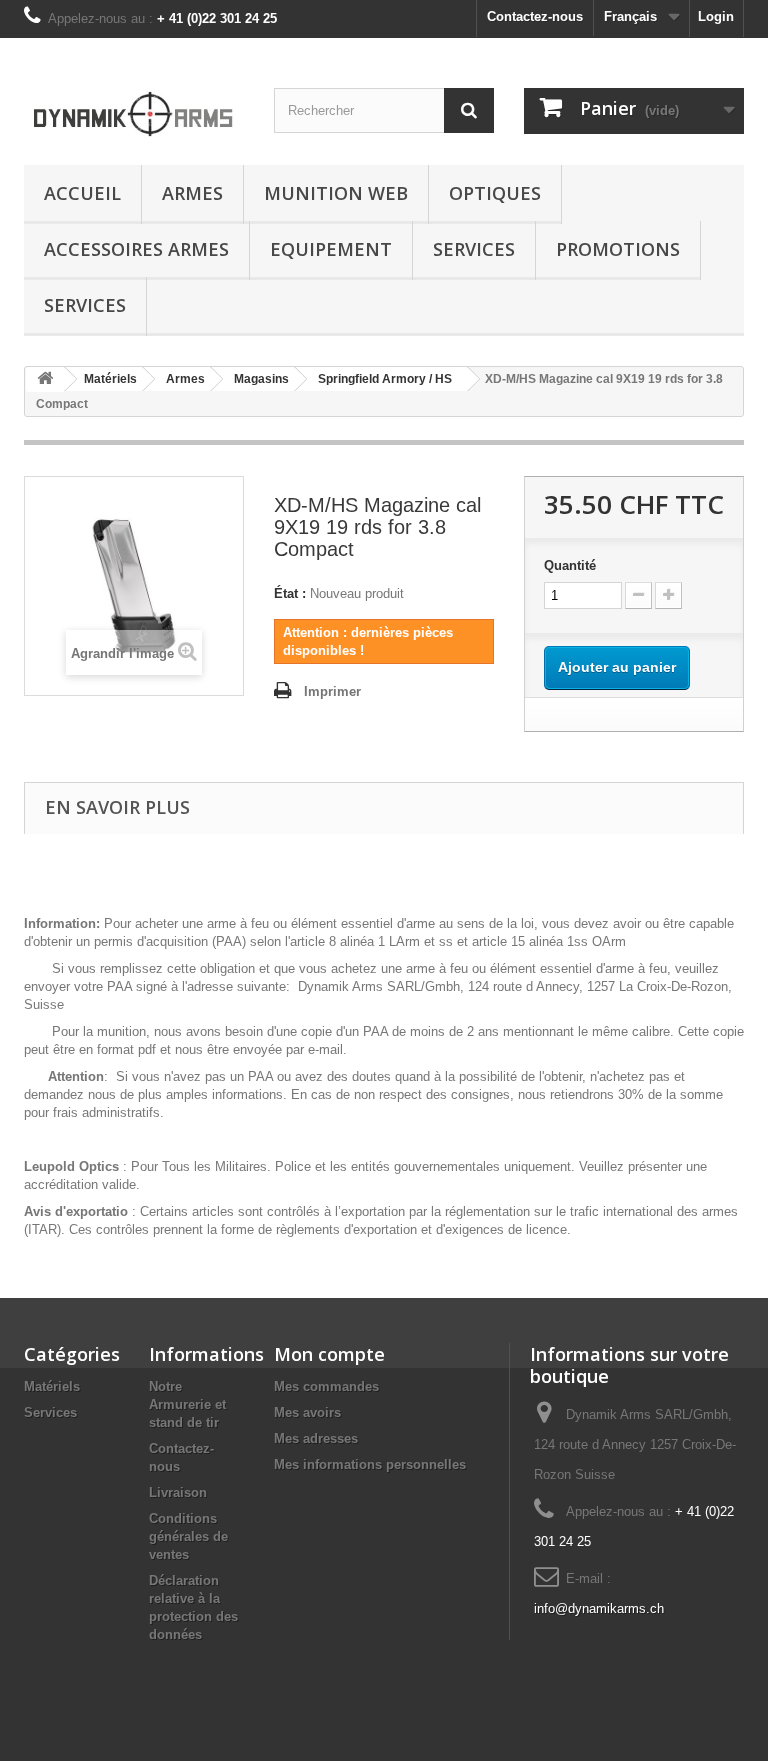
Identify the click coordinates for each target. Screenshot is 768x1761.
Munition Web (336, 193)
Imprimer (332, 691)
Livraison (178, 1492)
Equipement (331, 249)
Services (474, 249)
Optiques (495, 193)
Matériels (52, 1386)
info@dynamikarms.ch (599, 1608)
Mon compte (329, 1354)
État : (290, 593)
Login (716, 16)
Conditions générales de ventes (188, 1536)
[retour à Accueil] (45, 379)
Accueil (82, 193)
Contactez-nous (535, 16)
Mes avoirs (307, 1412)
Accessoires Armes (136, 249)
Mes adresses (316, 1438)
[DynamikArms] (134, 109)
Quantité (570, 565)
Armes (192, 193)
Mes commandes (326, 1386)
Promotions (618, 249)
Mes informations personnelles (370, 1464)
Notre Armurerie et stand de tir (187, 1404)
